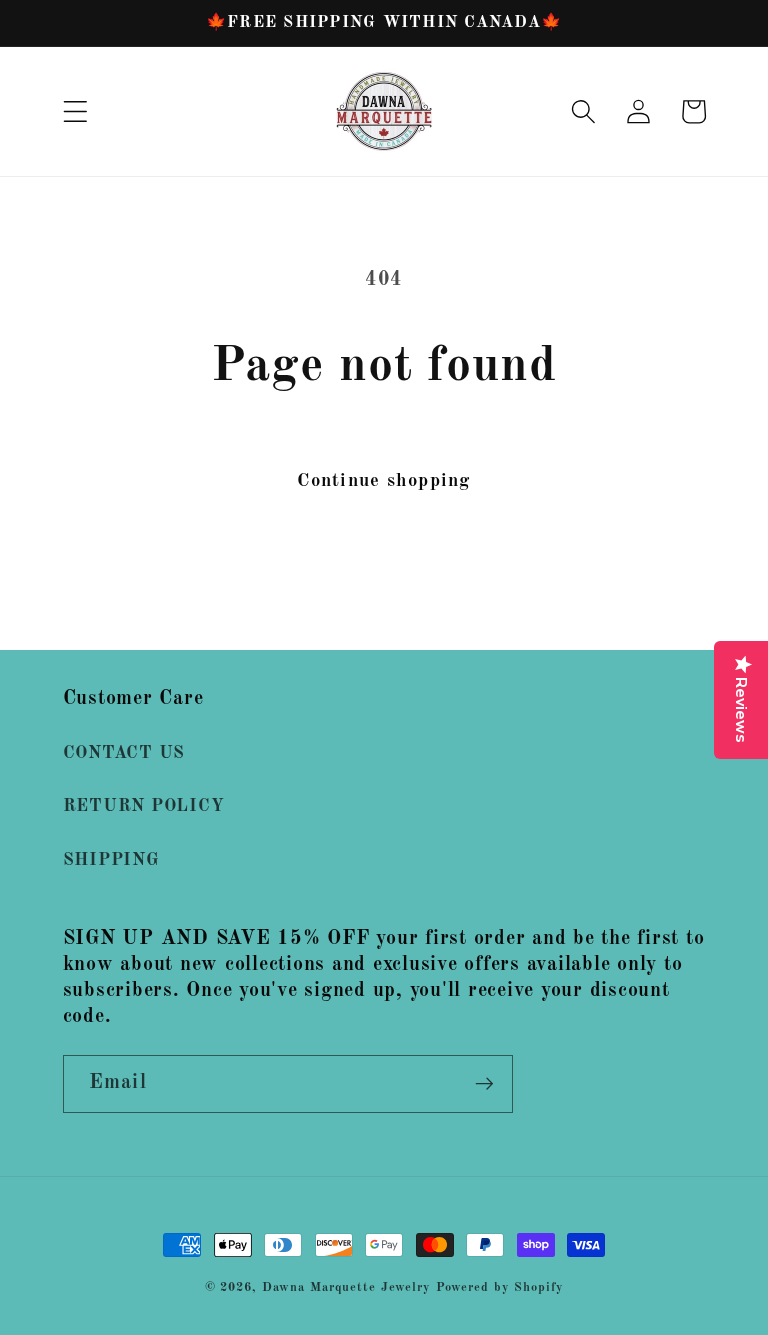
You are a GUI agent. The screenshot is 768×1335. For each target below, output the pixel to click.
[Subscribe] (484, 1084)
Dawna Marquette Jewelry (346, 1287)
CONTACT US (124, 753)
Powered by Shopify (500, 1287)
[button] (75, 111)
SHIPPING (111, 860)
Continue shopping (383, 481)
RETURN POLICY (144, 806)
